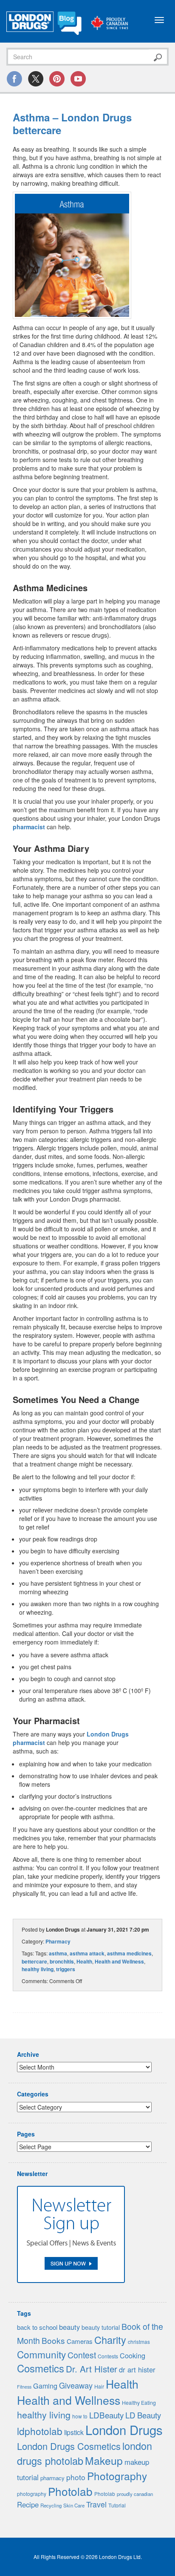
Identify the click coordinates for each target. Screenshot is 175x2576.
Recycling (51, 2505)
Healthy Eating (139, 2403)
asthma (58, 1953)
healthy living (38, 1969)
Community (41, 2354)
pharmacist (29, 827)
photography (32, 2494)
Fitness (24, 2387)
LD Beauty (143, 2415)
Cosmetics (41, 2368)
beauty (69, 2327)
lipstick (74, 2432)
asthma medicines (129, 1953)
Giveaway (76, 2385)
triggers (66, 1969)
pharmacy (52, 2478)
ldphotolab (40, 2431)
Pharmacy (58, 1941)
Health (84, 1961)
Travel (96, 2504)
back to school (37, 2327)
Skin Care (74, 2505)
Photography (117, 2476)
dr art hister (137, 2369)
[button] (72, 255)
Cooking (133, 2355)
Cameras (80, 2341)
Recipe (28, 2504)
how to (80, 2416)
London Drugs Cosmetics (69, 2446)
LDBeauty (106, 2415)
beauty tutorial (101, 2327)
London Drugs (124, 2429)
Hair (99, 2386)
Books (53, 2340)
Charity (110, 2340)
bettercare (34, 1961)
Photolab (70, 2491)
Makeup (104, 2460)
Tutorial (117, 2505)
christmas (139, 2342)
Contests (108, 2356)
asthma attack (87, 1953)
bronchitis (62, 1961)
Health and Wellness (119, 1961)
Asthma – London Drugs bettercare (72, 124)
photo (76, 2477)
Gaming (45, 2386)
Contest (82, 2355)
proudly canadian (135, 2494)
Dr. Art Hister (92, 2369)
